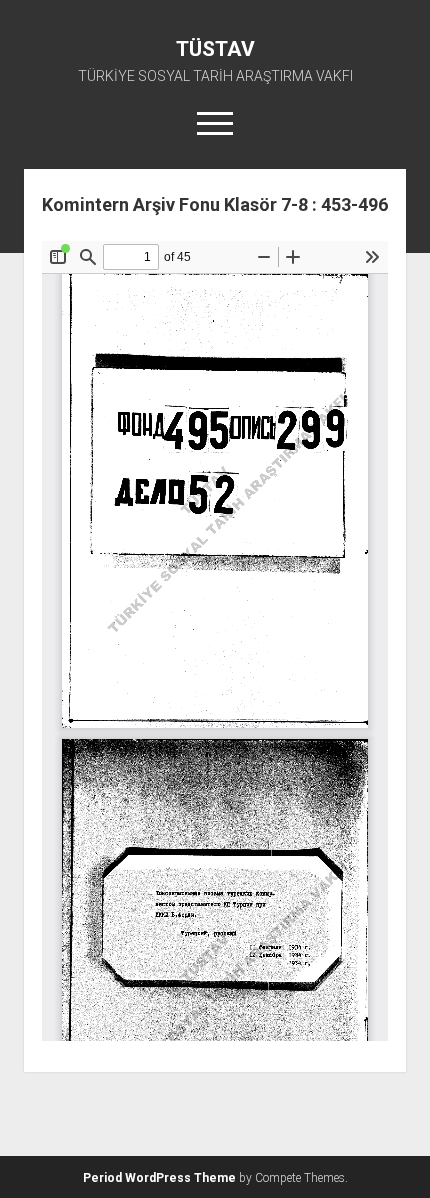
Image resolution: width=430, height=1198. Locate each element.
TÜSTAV (215, 49)
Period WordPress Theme (159, 1178)
